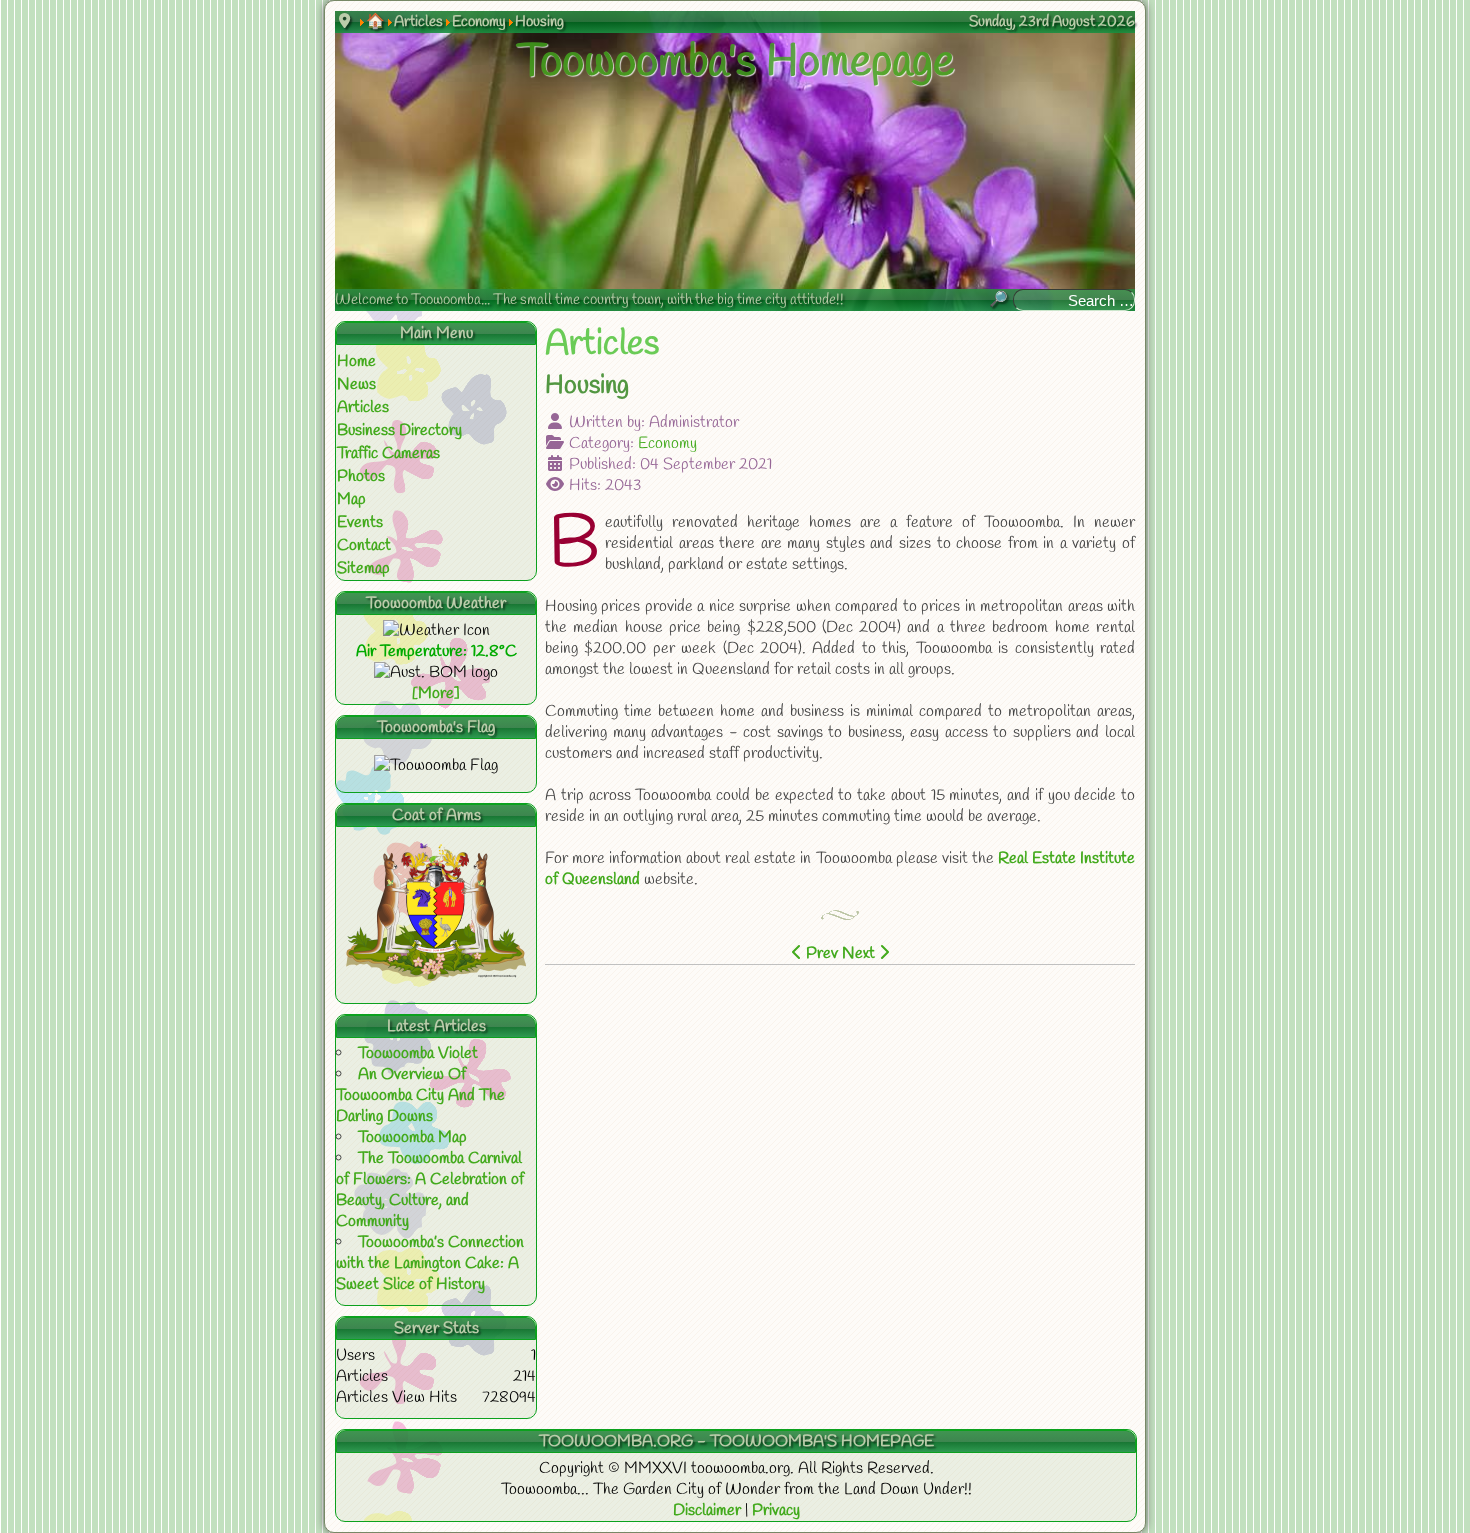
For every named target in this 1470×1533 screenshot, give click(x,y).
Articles (363, 407)
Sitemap (363, 568)
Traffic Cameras (388, 453)
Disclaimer (709, 1510)
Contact (364, 545)
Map (351, 499)
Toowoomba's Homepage (735, 63)
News (356, 384)
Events (360, 522)
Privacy (776, 1510)
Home (356, 361)
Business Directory (399, 430)
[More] (436, 693)
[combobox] (1074, 300)
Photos (361, 476)
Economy (667, 443)
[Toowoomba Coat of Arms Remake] (436, 976)
